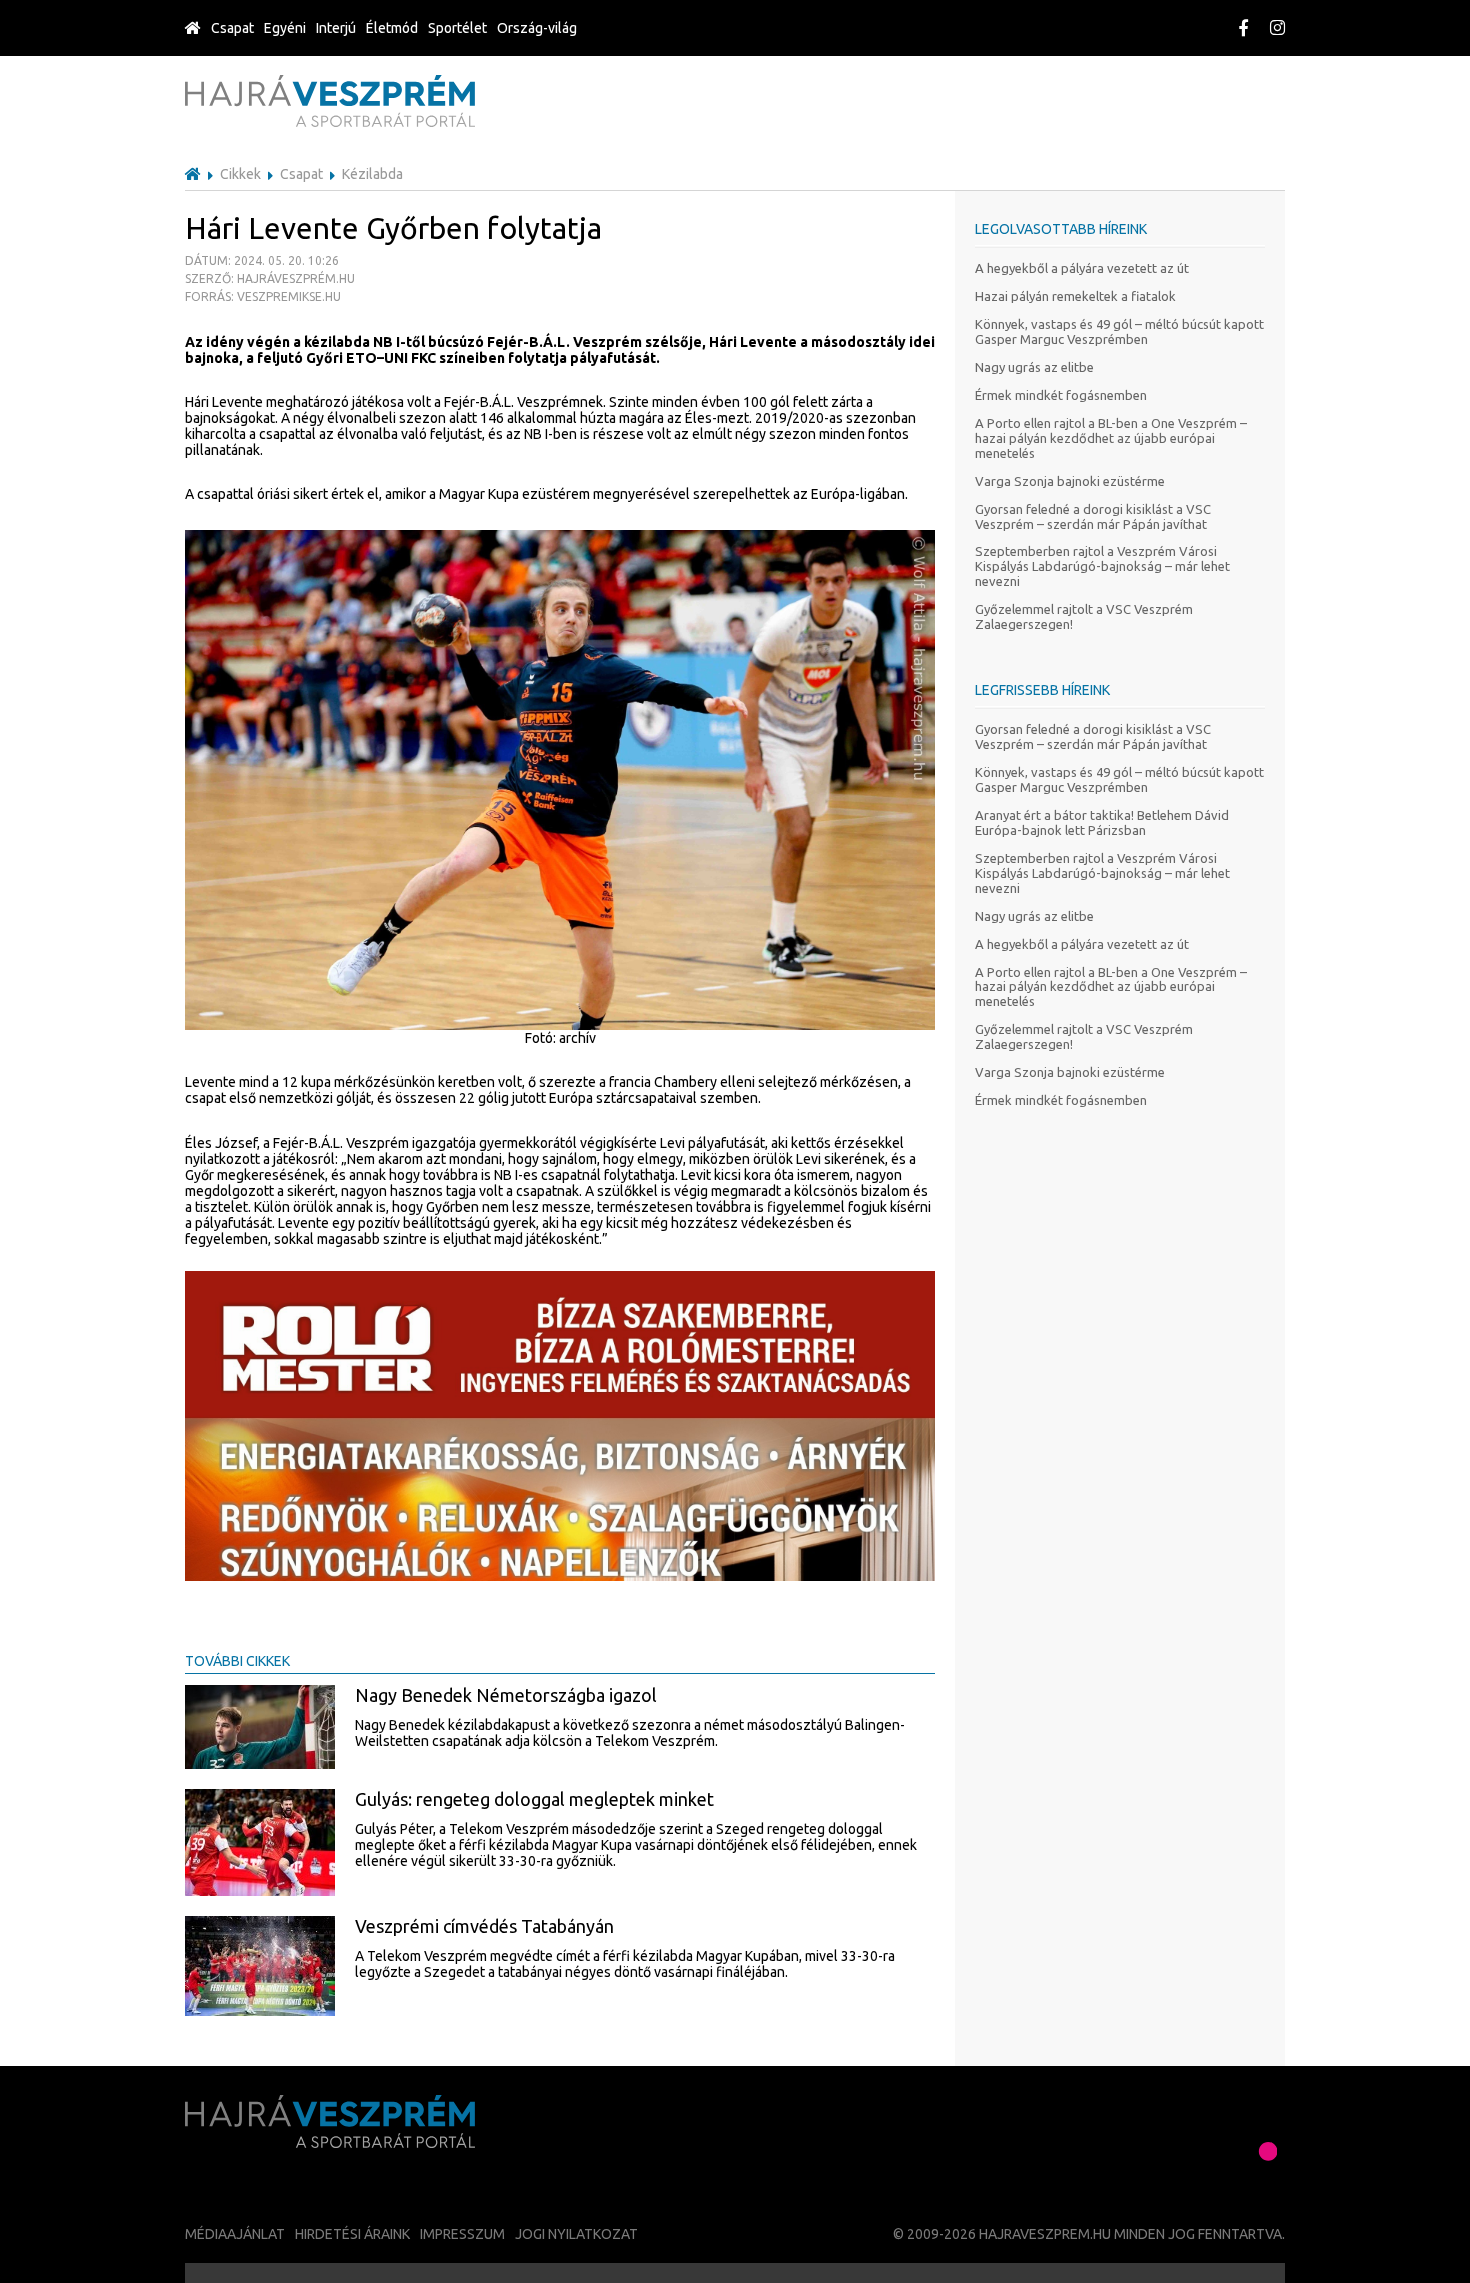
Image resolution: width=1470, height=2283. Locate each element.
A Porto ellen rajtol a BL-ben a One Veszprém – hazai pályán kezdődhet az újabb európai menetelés (1111, 438)
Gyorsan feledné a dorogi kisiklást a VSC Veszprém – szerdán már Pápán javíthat (1093, 516)
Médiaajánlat (235, 2234)
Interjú (336, 28)
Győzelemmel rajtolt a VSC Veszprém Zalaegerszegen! (1084, 616)
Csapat (232, 28)
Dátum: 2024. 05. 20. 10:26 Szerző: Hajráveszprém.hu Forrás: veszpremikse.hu (270, 278)
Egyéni (285, 28)
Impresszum (462, 2234)
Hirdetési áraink (352, 2234)
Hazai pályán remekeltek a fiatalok (1075, 296)
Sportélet (457, 28)
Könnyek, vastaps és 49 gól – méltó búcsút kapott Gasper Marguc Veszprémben (1119, 331)
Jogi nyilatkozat (576, 2234)
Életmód (392, 28)
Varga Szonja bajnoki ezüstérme (1070, 481)
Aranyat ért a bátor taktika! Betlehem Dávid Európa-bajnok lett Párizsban (1102, 822)
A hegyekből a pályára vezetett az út (1082, 268)
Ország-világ (537, 28)
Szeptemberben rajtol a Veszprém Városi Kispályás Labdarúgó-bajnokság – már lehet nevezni (1102, 566)
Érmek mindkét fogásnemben (1061, 395)
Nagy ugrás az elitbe (1034, 367)
